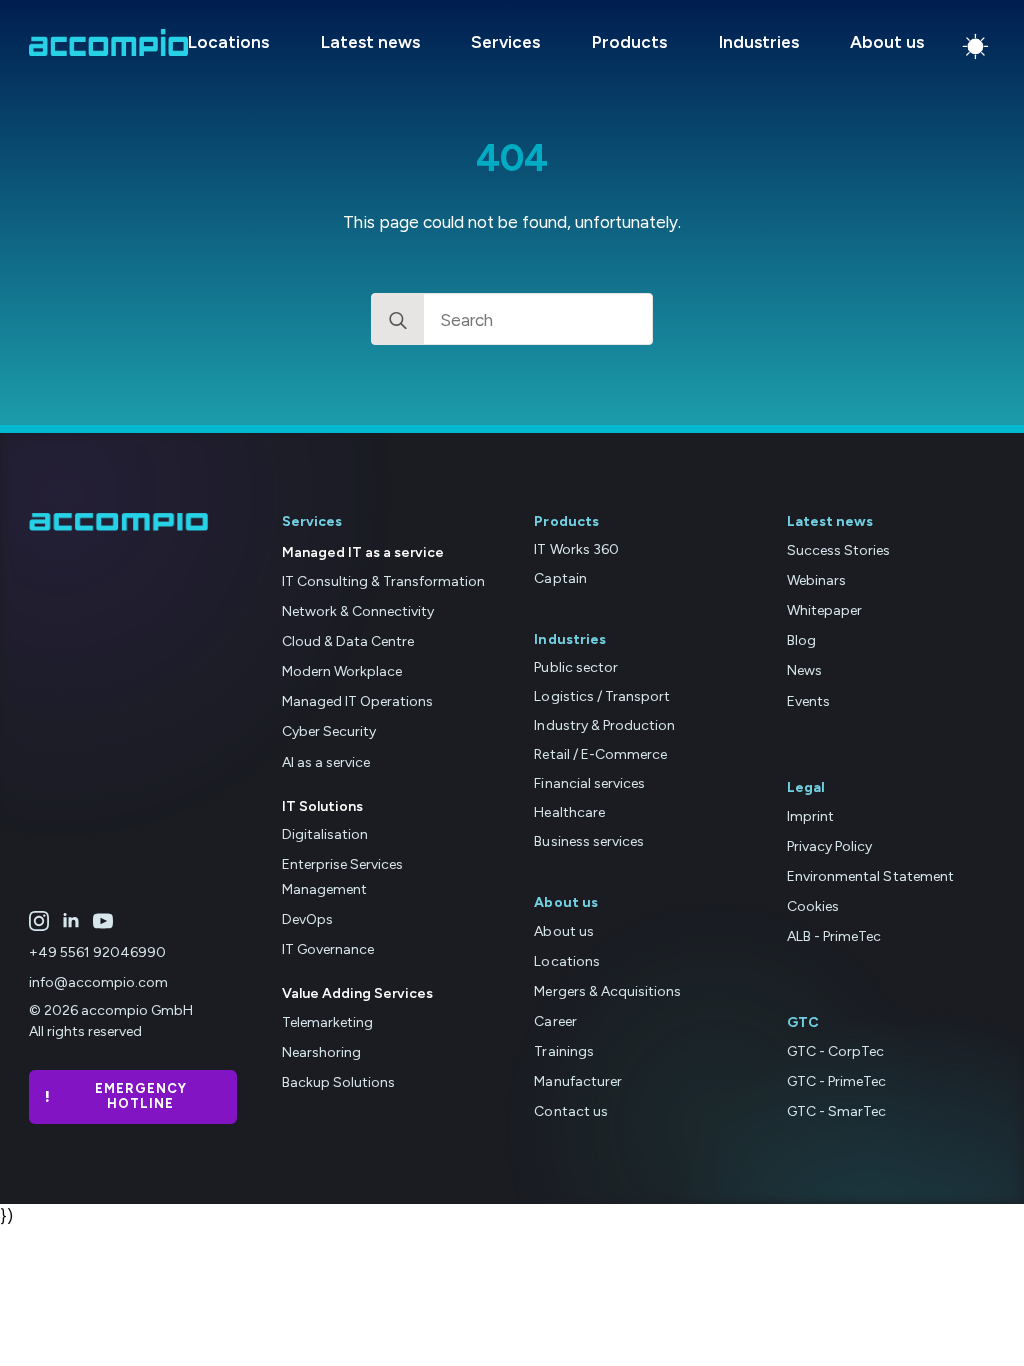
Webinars (816, 580)
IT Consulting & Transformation (384, 581)
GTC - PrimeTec (836, 1081)
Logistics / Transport (601, 696)
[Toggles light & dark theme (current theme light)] (975, 46)
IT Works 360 (576, 549)
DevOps (307, 919)
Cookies (813, 906)
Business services (588, 841)
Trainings (563, 1051)
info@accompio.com (98, 982)
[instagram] (39, 921)
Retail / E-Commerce (600, 754)
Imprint (810, 816)
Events (808, 701)
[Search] (398, 320)
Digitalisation (325, 834)
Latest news (370, 42)
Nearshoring (321, 1052)
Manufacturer (577, 1081)
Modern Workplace (342, 671)
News (804, 670)
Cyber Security (329, 731)
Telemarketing (327, 1022)
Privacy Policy (829, 846)
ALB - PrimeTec (834, 936)
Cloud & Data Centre (348, 641)
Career (555, 1021)
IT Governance (328, 949)
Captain (560, 578)
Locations (228, 42)
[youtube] (103, 921)
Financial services (589, 783)
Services (505, 42)
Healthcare (569, 812)
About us (887, 42)
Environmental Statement (870, 876)
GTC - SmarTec (836, 1111)
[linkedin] (71, 921)
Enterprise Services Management (342, 876)
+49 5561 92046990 (97, 952)
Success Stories (838, 550)
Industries (759, 42)
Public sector (575, 667)
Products (629, 42)
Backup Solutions (338, 1082)
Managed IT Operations (357, 701)
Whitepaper (824, 610)
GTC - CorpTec (835, 1051)
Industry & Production (604, 725)
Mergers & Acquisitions (607, 991)
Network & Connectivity (358, 611)
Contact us (570, 1111)
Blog (801, 640)
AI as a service (326, 762)
